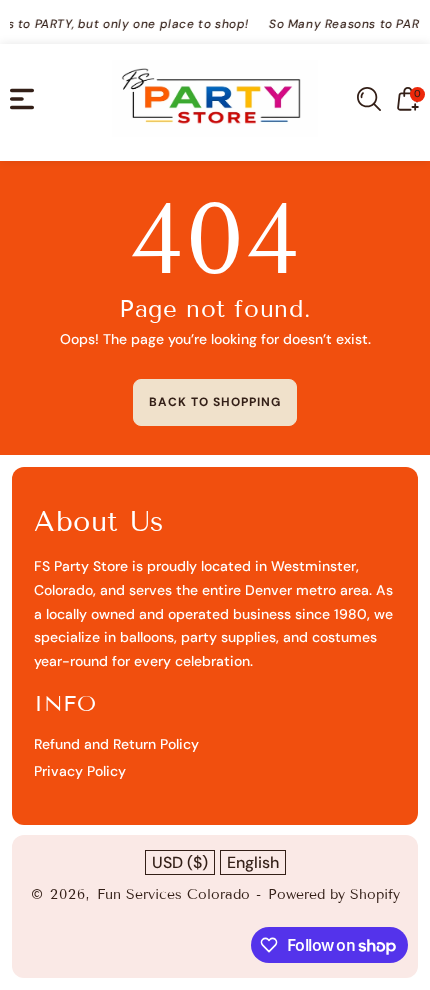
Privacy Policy (80, 771)
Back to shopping (215, 402)
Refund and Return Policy (116, 744)
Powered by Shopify (334, 894)
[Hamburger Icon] (22, 99)
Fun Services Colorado (173, 894)
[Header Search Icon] (369, 99)
